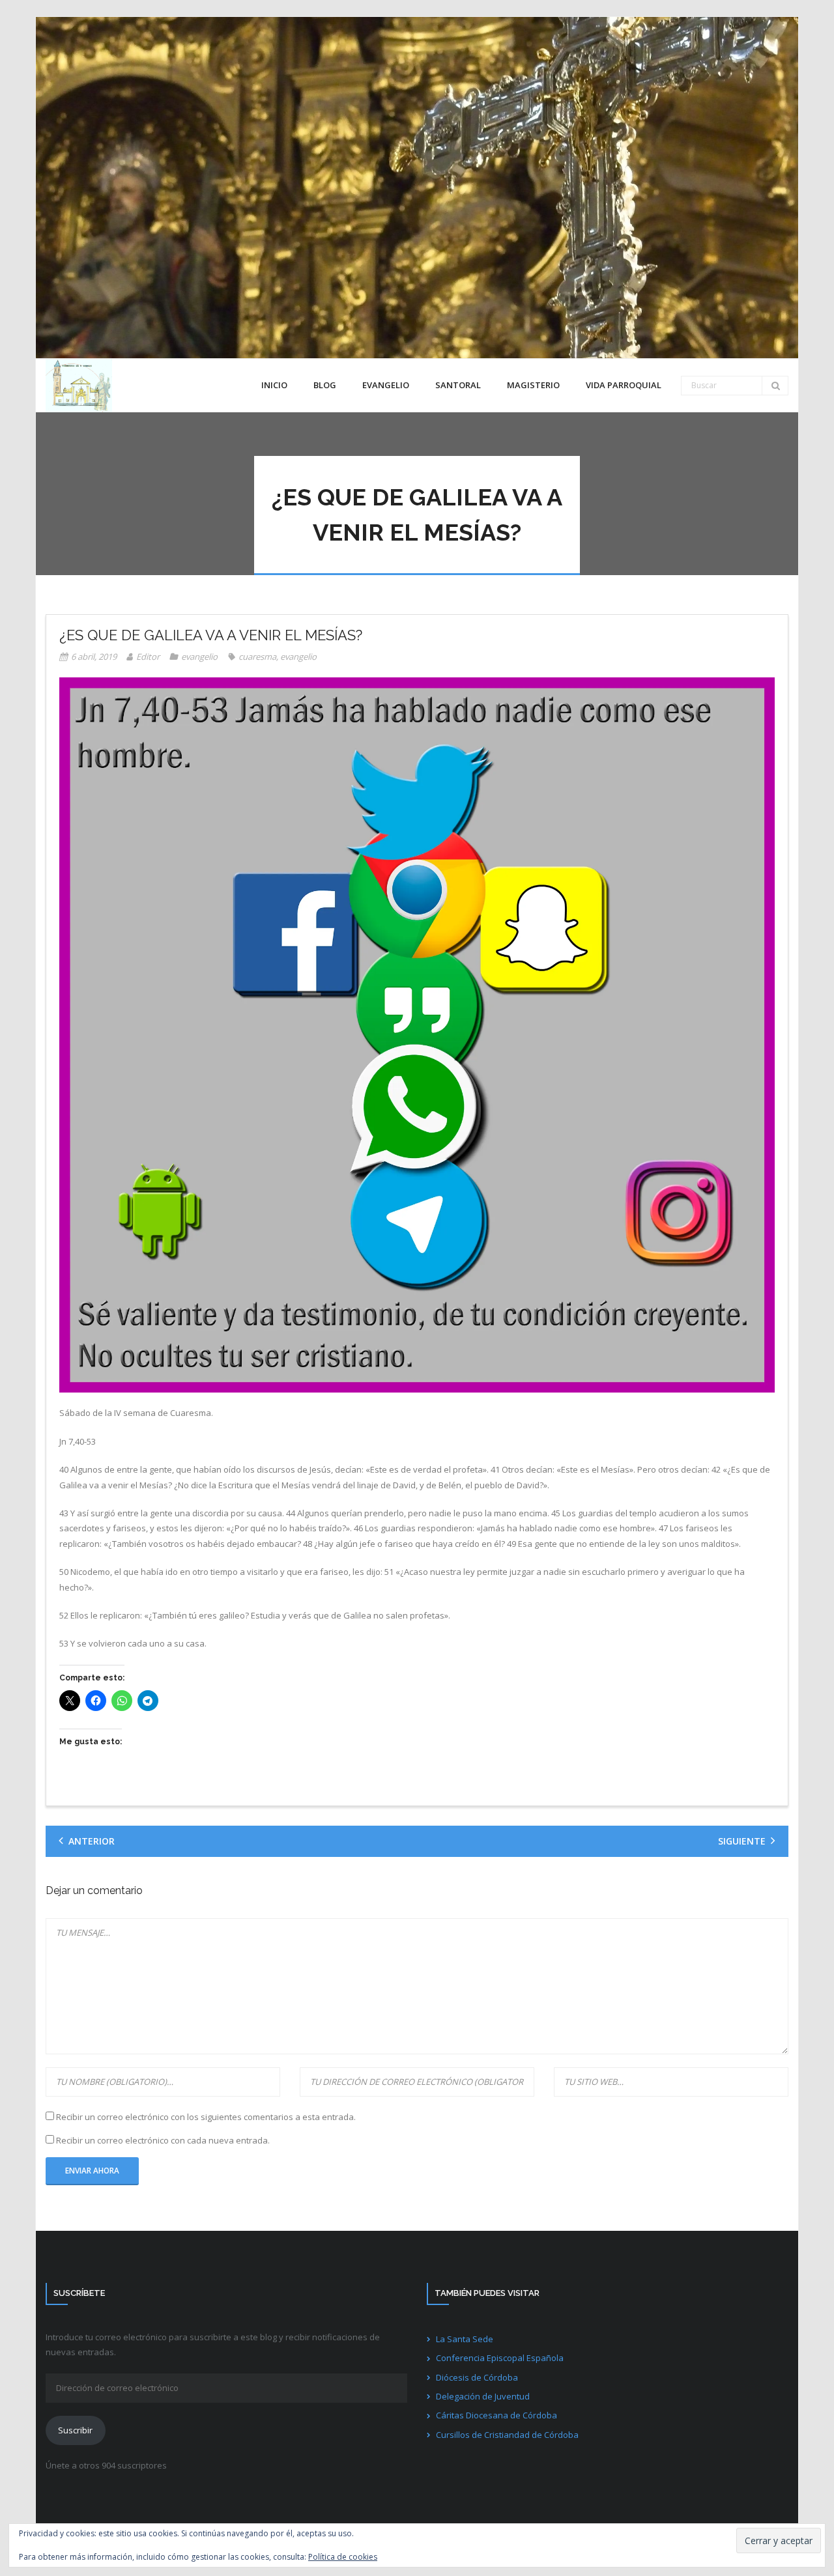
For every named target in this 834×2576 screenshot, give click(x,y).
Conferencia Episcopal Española (500, 2358)
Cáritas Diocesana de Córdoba (496, 2415)
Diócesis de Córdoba (477, 2377)
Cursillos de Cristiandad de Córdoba (507, 2435)
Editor (148, 657)
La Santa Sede (465, 2339)
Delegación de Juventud (483, 2396)
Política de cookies (343, 2557)
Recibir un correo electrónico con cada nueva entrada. (163, 2140)
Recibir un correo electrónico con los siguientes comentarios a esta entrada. (206, 2117)
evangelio (199, 657)
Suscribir (75, 2430)
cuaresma (257, 657)
